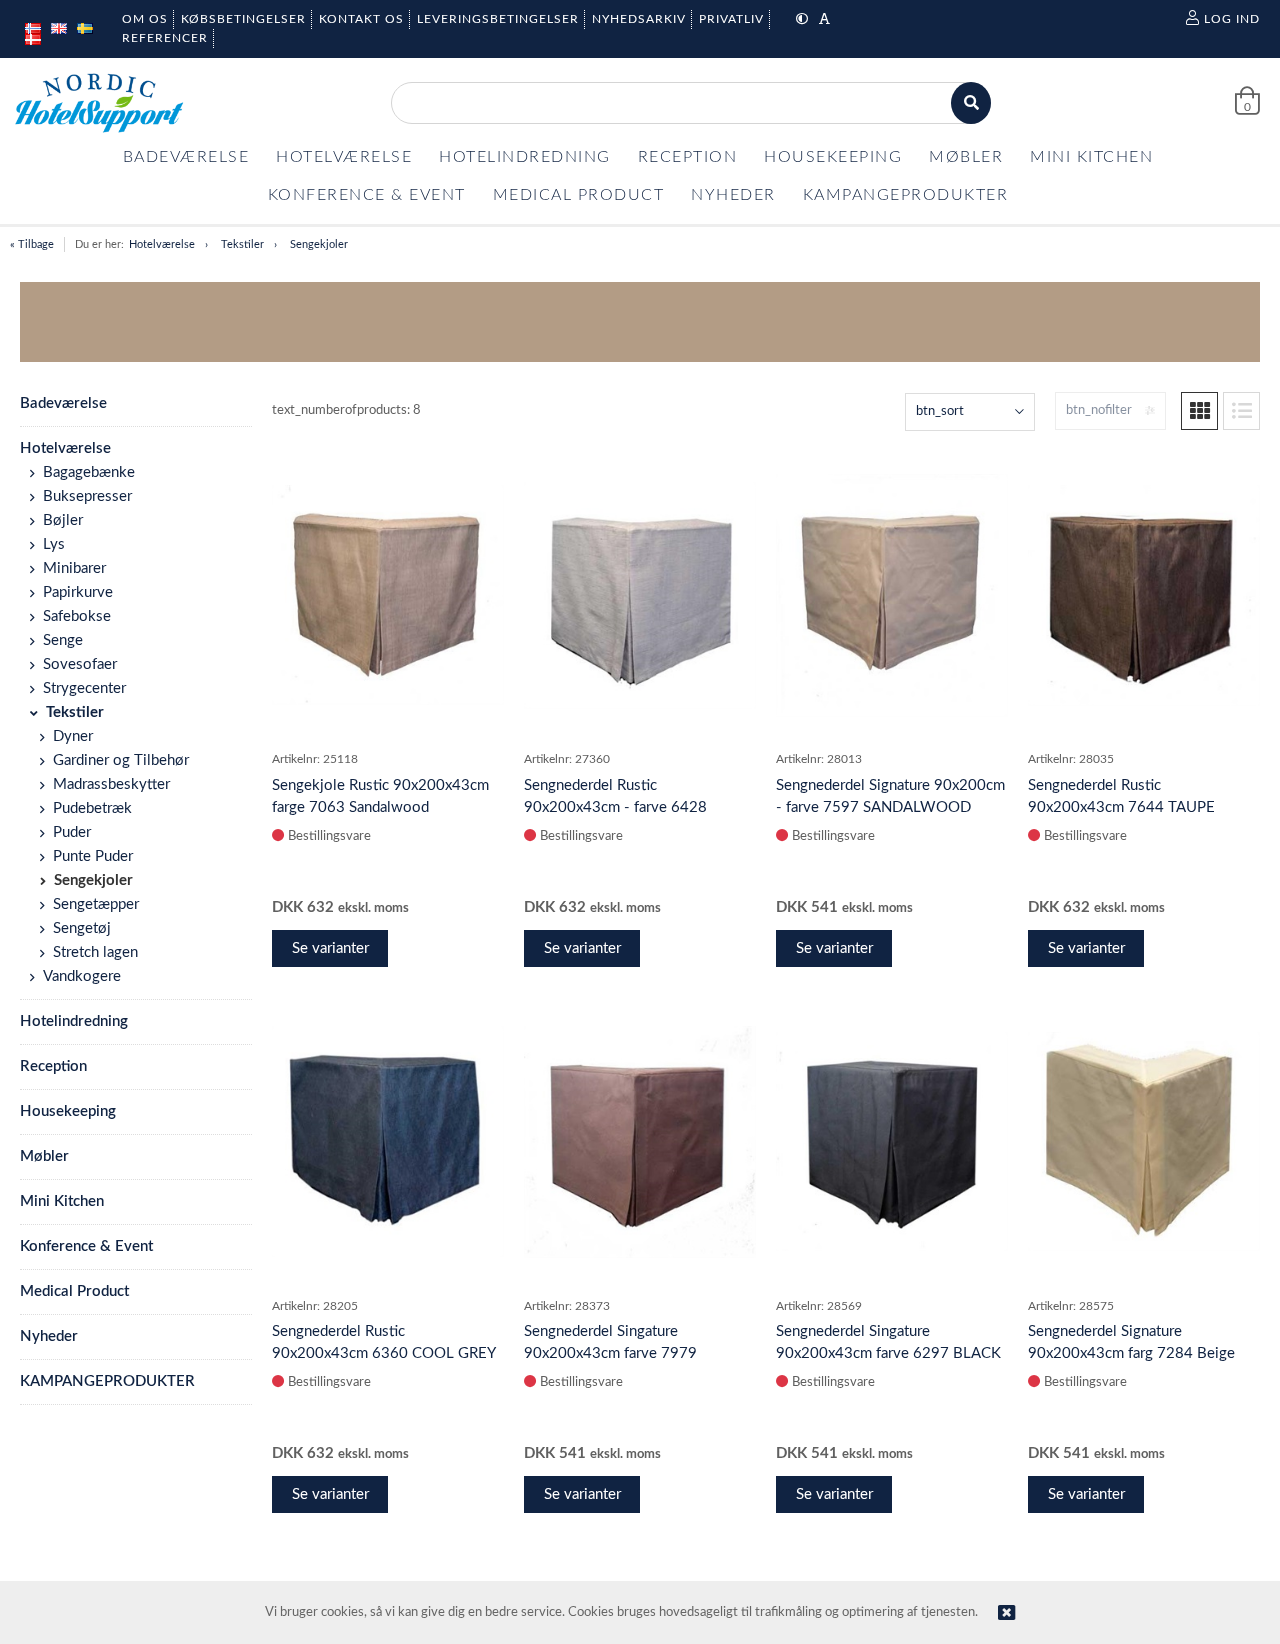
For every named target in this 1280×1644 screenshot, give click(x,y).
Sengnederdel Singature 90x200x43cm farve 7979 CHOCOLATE (610, 1353)
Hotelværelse (162, 244)
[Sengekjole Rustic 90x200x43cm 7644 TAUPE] (1144, 595)
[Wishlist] (479, 470)
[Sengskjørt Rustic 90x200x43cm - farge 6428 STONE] (640, 595)
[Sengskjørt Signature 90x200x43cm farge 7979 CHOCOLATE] (640, 1142)
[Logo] (99, 103)
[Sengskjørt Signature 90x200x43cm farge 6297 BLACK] (892, 1141)
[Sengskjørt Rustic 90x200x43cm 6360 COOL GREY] (388, 1141)
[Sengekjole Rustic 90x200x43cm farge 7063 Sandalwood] (388, 595)
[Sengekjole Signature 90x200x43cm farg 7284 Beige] (1144, 1141)
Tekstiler (242, 244)
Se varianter (330, 948)
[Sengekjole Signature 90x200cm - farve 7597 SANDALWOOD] (892, 595)
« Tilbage (32, 244)
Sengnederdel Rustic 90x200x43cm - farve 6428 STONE (615, 807)
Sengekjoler (319, 244)
